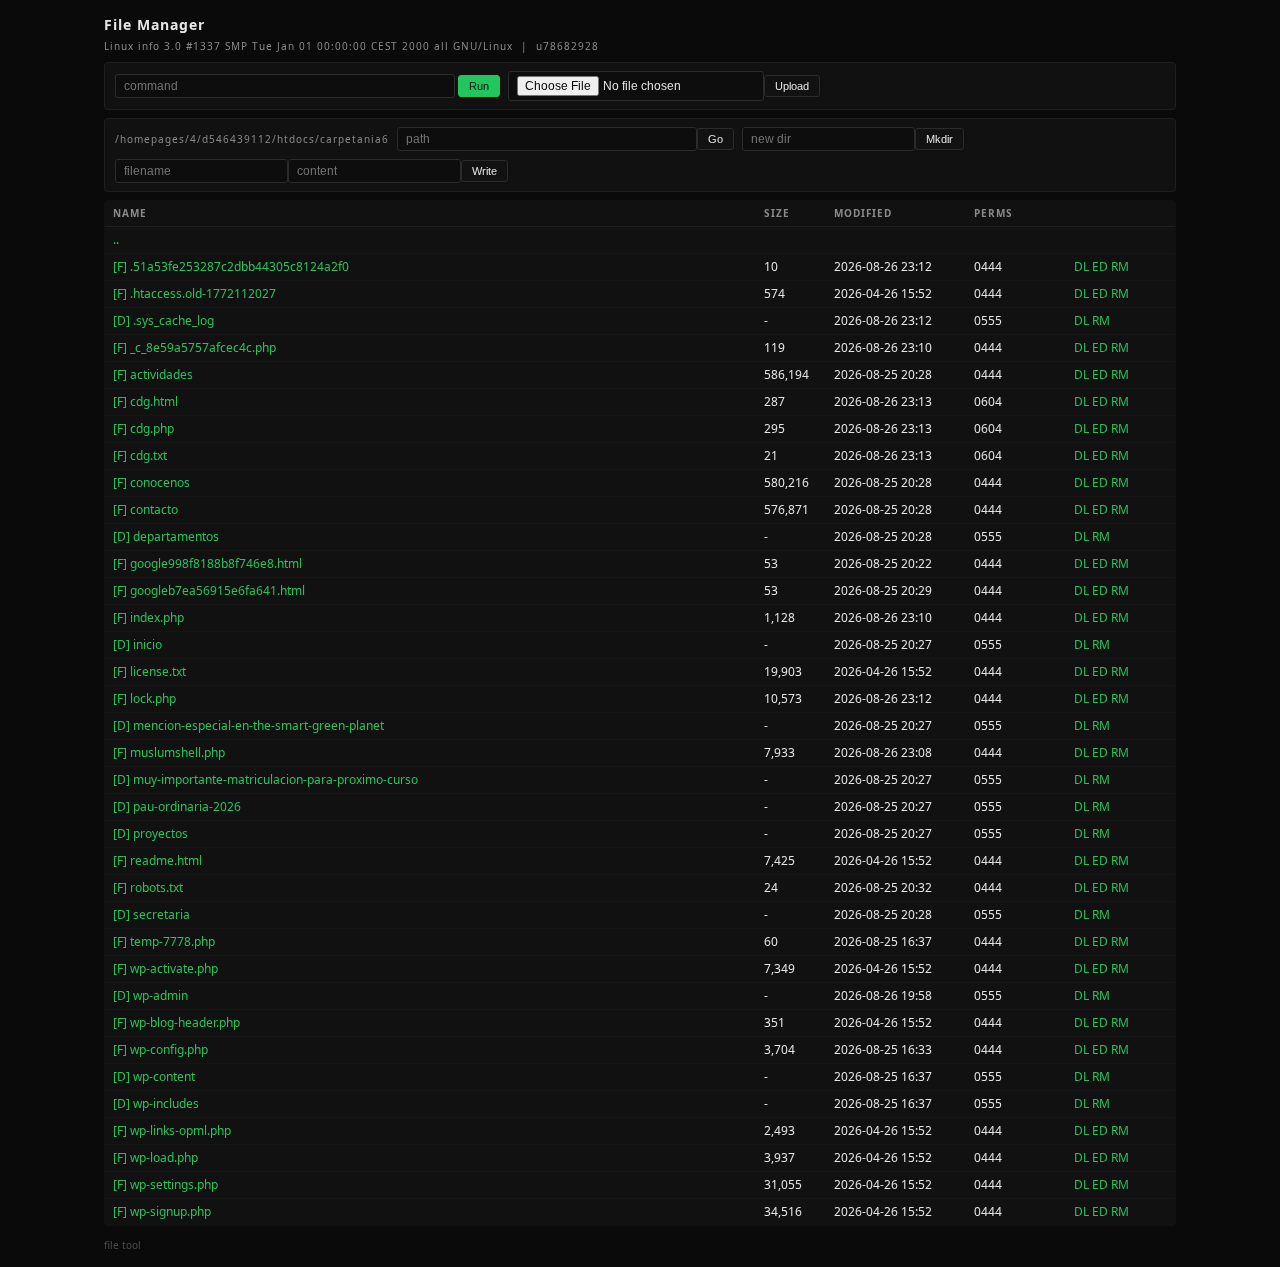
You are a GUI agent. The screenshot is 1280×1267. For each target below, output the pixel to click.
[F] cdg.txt (140, 455)
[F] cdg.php (143, 428)
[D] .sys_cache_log (163, 320)
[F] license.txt (149, 671)
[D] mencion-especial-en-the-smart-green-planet (248, 725)
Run (479, 86)
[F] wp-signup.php (162, 1211)
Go (715, 139)
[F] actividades (153, 374)
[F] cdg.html (145, 401)
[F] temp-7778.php (164, 941)
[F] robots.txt (148, 887)
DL (1081, 266)
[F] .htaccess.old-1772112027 (194, 293)
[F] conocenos (151, 482)
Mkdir (939, 139)
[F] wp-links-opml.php (172, 1130)
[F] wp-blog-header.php (176, 1022)
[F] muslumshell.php (169, 752)
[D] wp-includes (156, 1103)
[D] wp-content (154, 1076)
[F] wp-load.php (155, 1157)
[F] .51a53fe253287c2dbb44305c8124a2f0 (231, 266)
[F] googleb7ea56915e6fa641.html (209, 590)
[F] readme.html (157, 860)
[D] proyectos (150, 833)
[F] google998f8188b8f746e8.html (207, 563)
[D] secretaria (151, 914)
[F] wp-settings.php (165, 1184)
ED (1100, 266)
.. (116, 239)
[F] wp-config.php (160, 1049)
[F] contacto (145, 509)
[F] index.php (148, 617)
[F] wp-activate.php (165, 968)
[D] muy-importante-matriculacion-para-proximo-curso (265, 779)
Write (484, 171)
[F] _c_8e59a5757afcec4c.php (194, 347)
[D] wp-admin (150, 995)
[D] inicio (137, 644)
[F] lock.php (144, 698)
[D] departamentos (166, 536)
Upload (792, 86)
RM (1120, 266)
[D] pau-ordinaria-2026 (177, 806)
